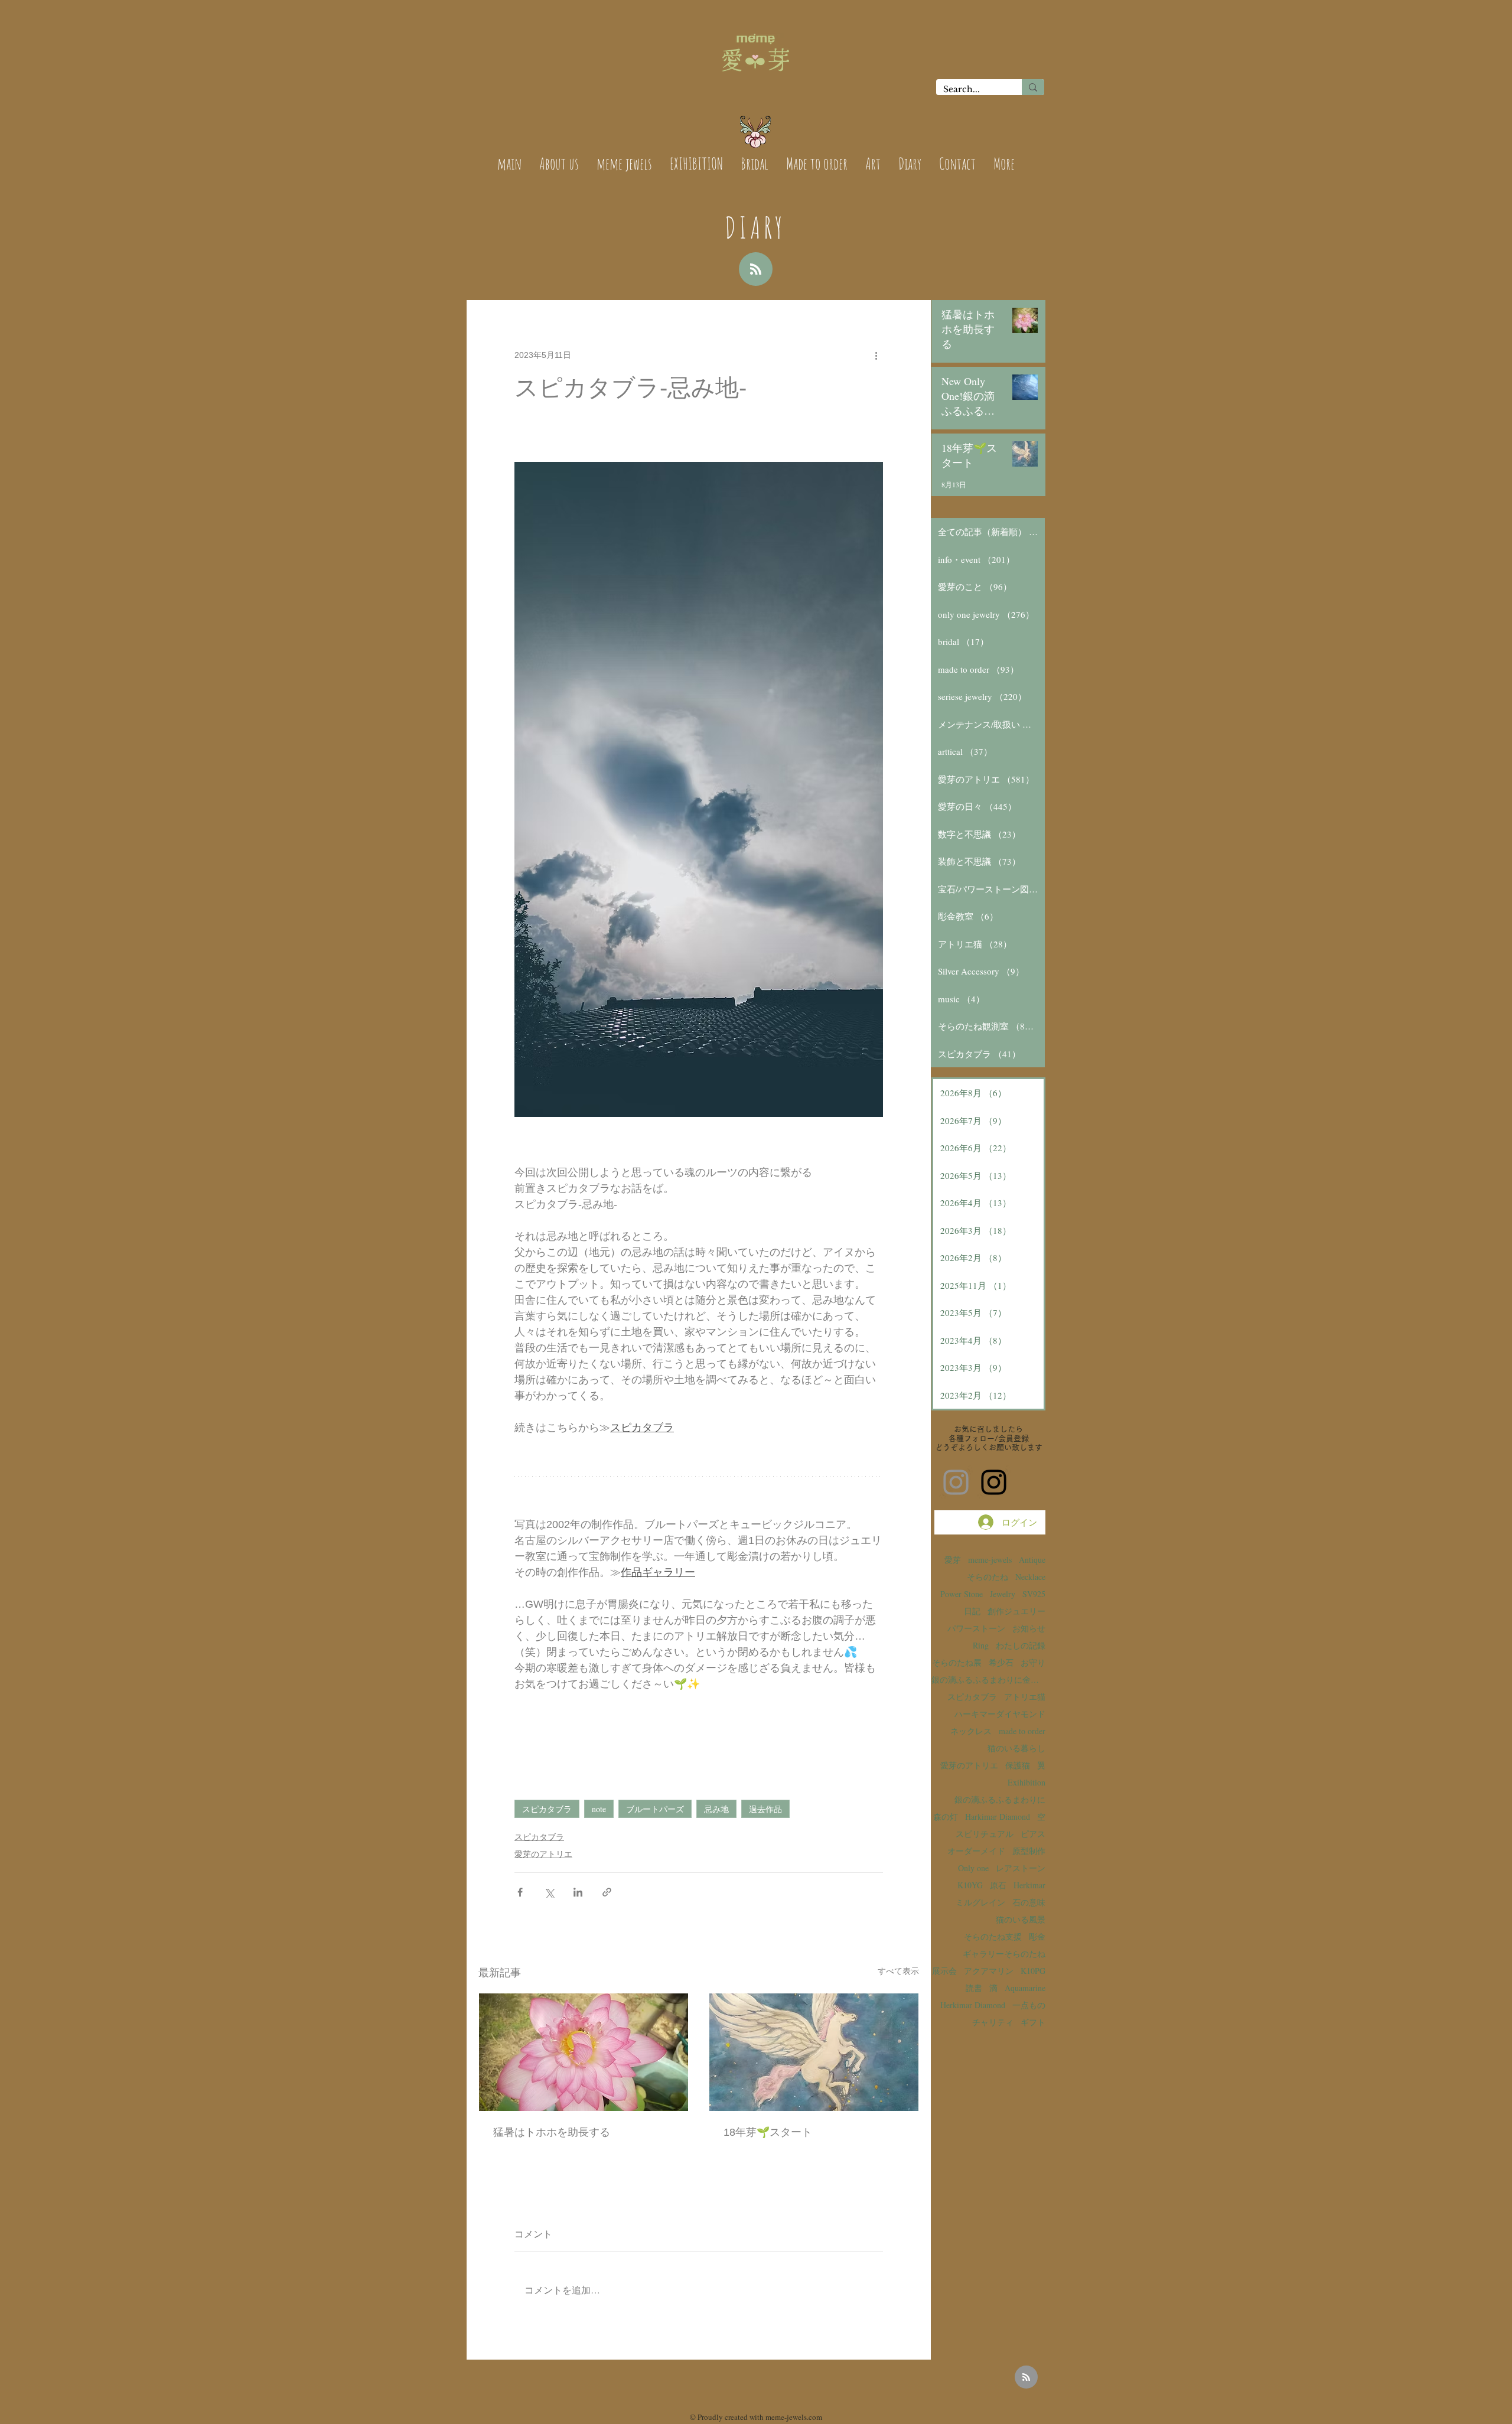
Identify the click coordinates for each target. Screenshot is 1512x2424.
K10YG (970, 1885)
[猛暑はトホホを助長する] (584, 2052)
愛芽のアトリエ (543, 1854)
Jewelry (1003, 1594)
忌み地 (716, 1809)
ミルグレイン (980, 1902)
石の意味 (1029, 1902)
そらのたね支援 (993, 1936)
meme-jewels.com (794, 2417)
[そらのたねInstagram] (994, 1482)
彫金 (1037, 1936)
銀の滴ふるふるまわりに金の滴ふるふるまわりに (988, 1679)
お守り (1033, 1662)
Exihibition (1027, 1782)
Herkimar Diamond (973, 2005)
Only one (973, 1868)
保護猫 (1018, 1765)
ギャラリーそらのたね (1004, 1954)
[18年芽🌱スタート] (814, 2052)
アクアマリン (989, 1971)
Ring (981, 1645)
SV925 (1034, 1594)
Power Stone (962, 1594)
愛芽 (953, 1560)
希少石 (1001, 1662)
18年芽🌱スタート (768, 2132)
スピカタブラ (547, 1809)
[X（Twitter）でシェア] (549, 1892)
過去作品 (765, 1809)
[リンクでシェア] (607, 1892)
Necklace (1030, 1577)
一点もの (1029, 2005)
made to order (1022, 1731)
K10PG (1033, 1971)
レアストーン (1021, 1868)
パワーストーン (976, 1628)
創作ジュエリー (1016, 1611)
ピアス (1033, 1834)
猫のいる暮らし (1016, 1748)
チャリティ (993, 2022)
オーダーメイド (976, 1851)
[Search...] (1033, 87)
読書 (974, 1988)
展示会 (944, 1971)
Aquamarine (1025, 1988)
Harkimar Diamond (998, 1817)
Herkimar (1029, 1885)
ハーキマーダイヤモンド (1000, 1714)
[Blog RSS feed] (756, 270)
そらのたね (988, 1577)
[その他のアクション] (876, 355)
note (599, 1809)
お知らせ (1029, 1628)
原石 (998, 1885)
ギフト (1033, 2022)
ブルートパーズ (655, 1809)
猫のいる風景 (1021, 1919)
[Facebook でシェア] (520, 1892)
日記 (972, 1611)
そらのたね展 (957, 1662)
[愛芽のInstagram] (956, 1482)
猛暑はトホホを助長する (552, 2132)
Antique (1032, 1560)
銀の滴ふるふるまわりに (1000, 1799)
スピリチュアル (985, 1834)
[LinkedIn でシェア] (578, 1892)
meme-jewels (990, 1560)
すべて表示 (898, 1971)
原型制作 (1029, 1851)
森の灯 (946, 1817)
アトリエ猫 (1025, 1697)
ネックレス (971, 1731)
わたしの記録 (1021, 1645)
